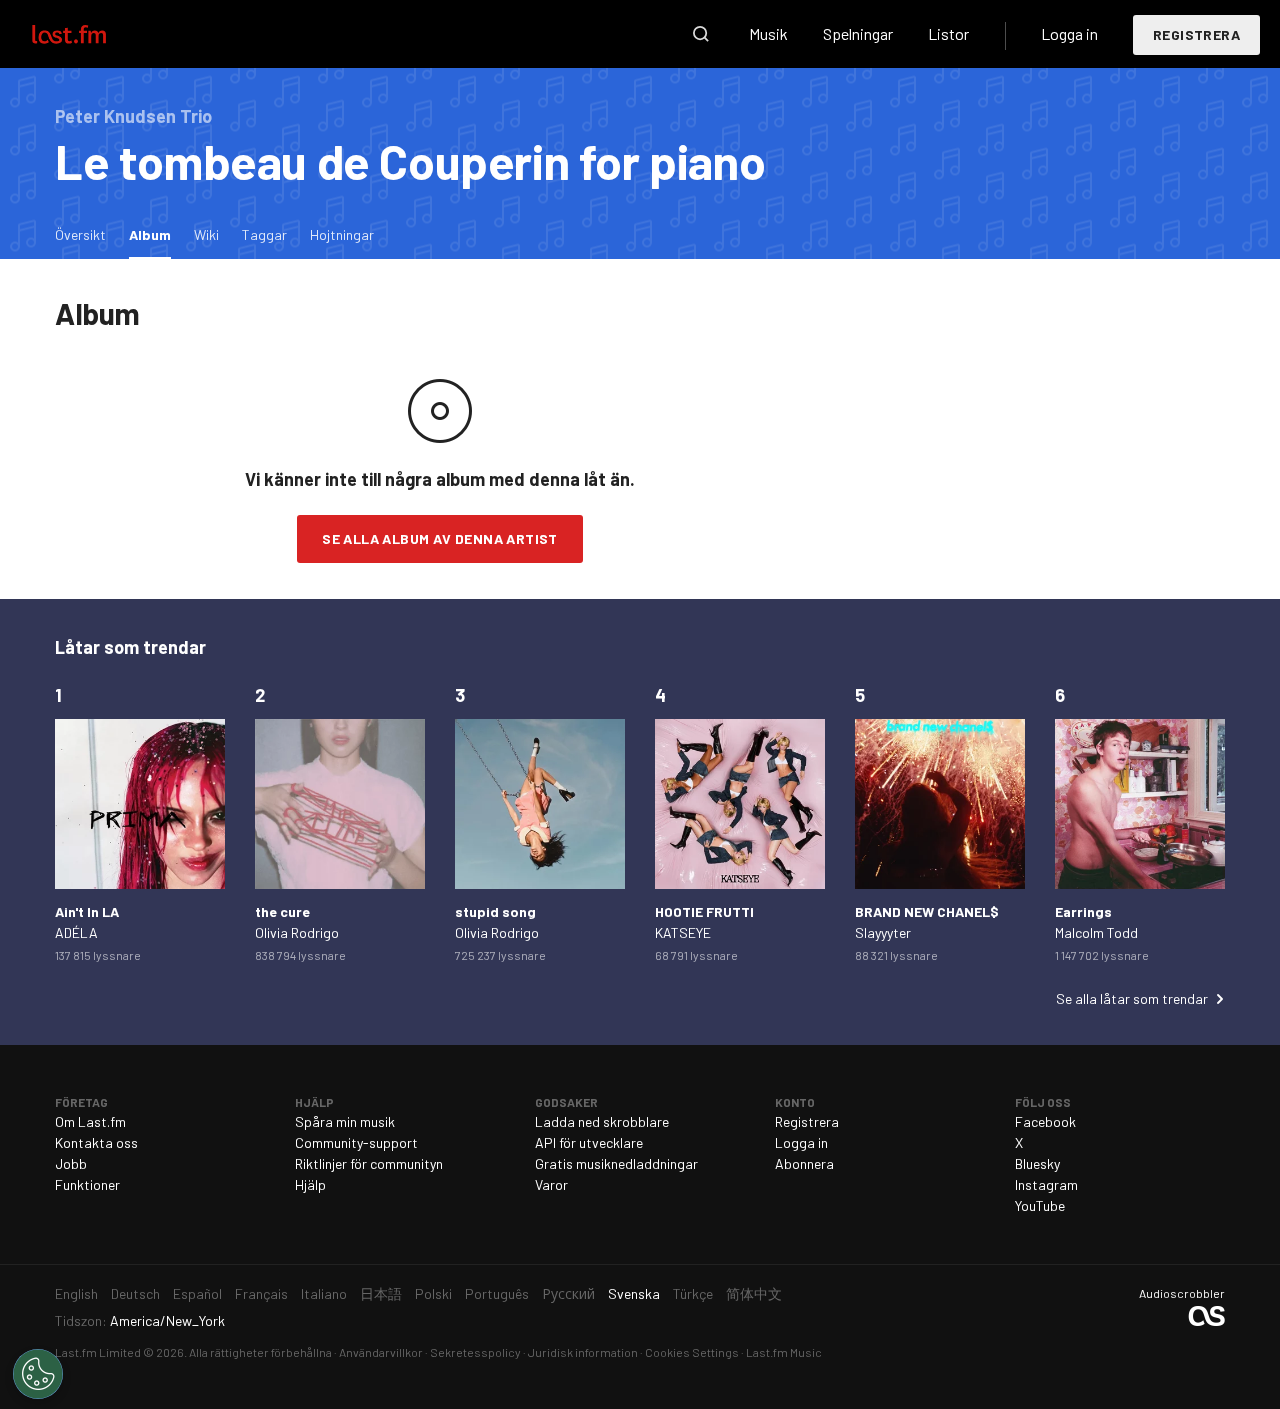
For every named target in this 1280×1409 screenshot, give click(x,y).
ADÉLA (76, 932)
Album (155, 234)
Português (497, 1293)
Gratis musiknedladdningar (616, 1163)
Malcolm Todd (1096, 932)
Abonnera (804, 1163)
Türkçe (693, 1293)
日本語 (381, 1293)
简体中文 (754, 1293)
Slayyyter (883, 932)
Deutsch (135, 1293)
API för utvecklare (589, 1142)
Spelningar (858, 33)
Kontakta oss (96, 1142)
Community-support (356, 1142)
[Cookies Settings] (38, 1374)
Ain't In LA (87, 911)
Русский (568, 1293)
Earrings (1083, 911)
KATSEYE (683, 932)
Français (261, 1293)
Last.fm (92, 34)
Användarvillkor (381, 1352)
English (76, 1293)
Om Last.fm (90, 1121)
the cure (282, 911)
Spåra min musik (345, 1121)
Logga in (1069, 33)
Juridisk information (583, 1352)
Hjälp (310, 1184)
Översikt (80, 234)
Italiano (324, 1293)
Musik (768, 33)
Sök (701, 34)
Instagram (1046, 1184)
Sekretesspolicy (475, 1352)
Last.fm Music (784, 1352)
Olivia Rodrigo (297, 932)
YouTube (1040, 1205)
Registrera (1196, 34)
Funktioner (87, 1184)
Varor (551, 1184)
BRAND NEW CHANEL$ (927, 911)
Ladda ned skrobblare (602, 1121)
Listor (948, 33)
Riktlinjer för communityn (369, 1163)
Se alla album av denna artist (440, 538)
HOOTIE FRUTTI (704, 911)
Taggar (264, 234)
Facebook (1045, 1121)
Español (197, 1293)
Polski (433, 1293)
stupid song (495, 911)
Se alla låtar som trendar (1132, 998)
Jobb (71, 1163)
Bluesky (1037, 1163)
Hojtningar (342, 234)
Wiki (206, 234)
